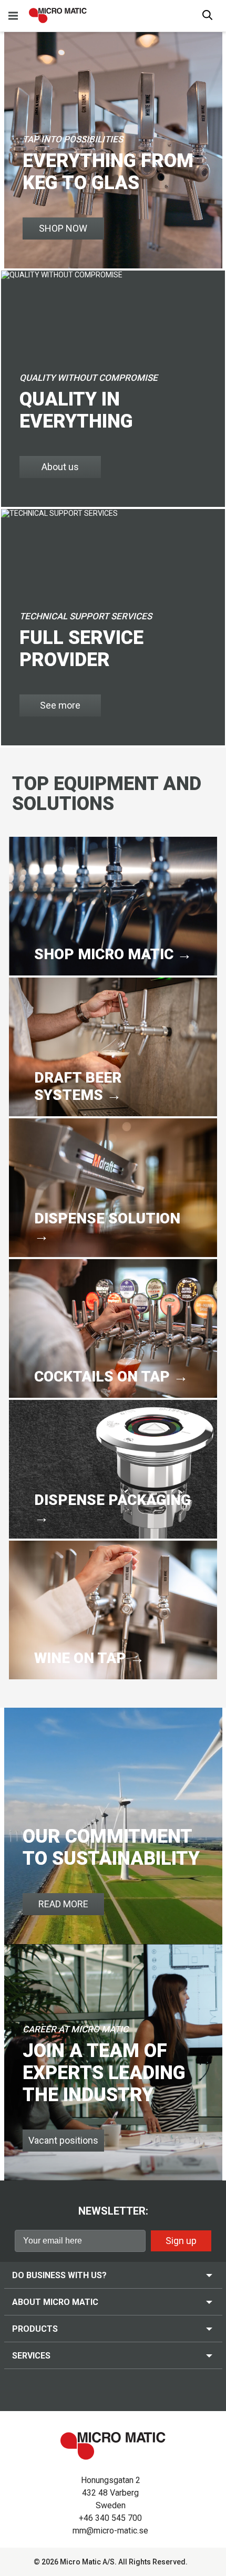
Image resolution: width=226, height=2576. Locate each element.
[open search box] (208, 16)
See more (60, 705)
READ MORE (63, 1904)
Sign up (181, 2241)
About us (60, 467)
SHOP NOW (63, 228)
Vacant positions (63, 2140)
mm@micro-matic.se (110, 2531)
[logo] (58, 15)
